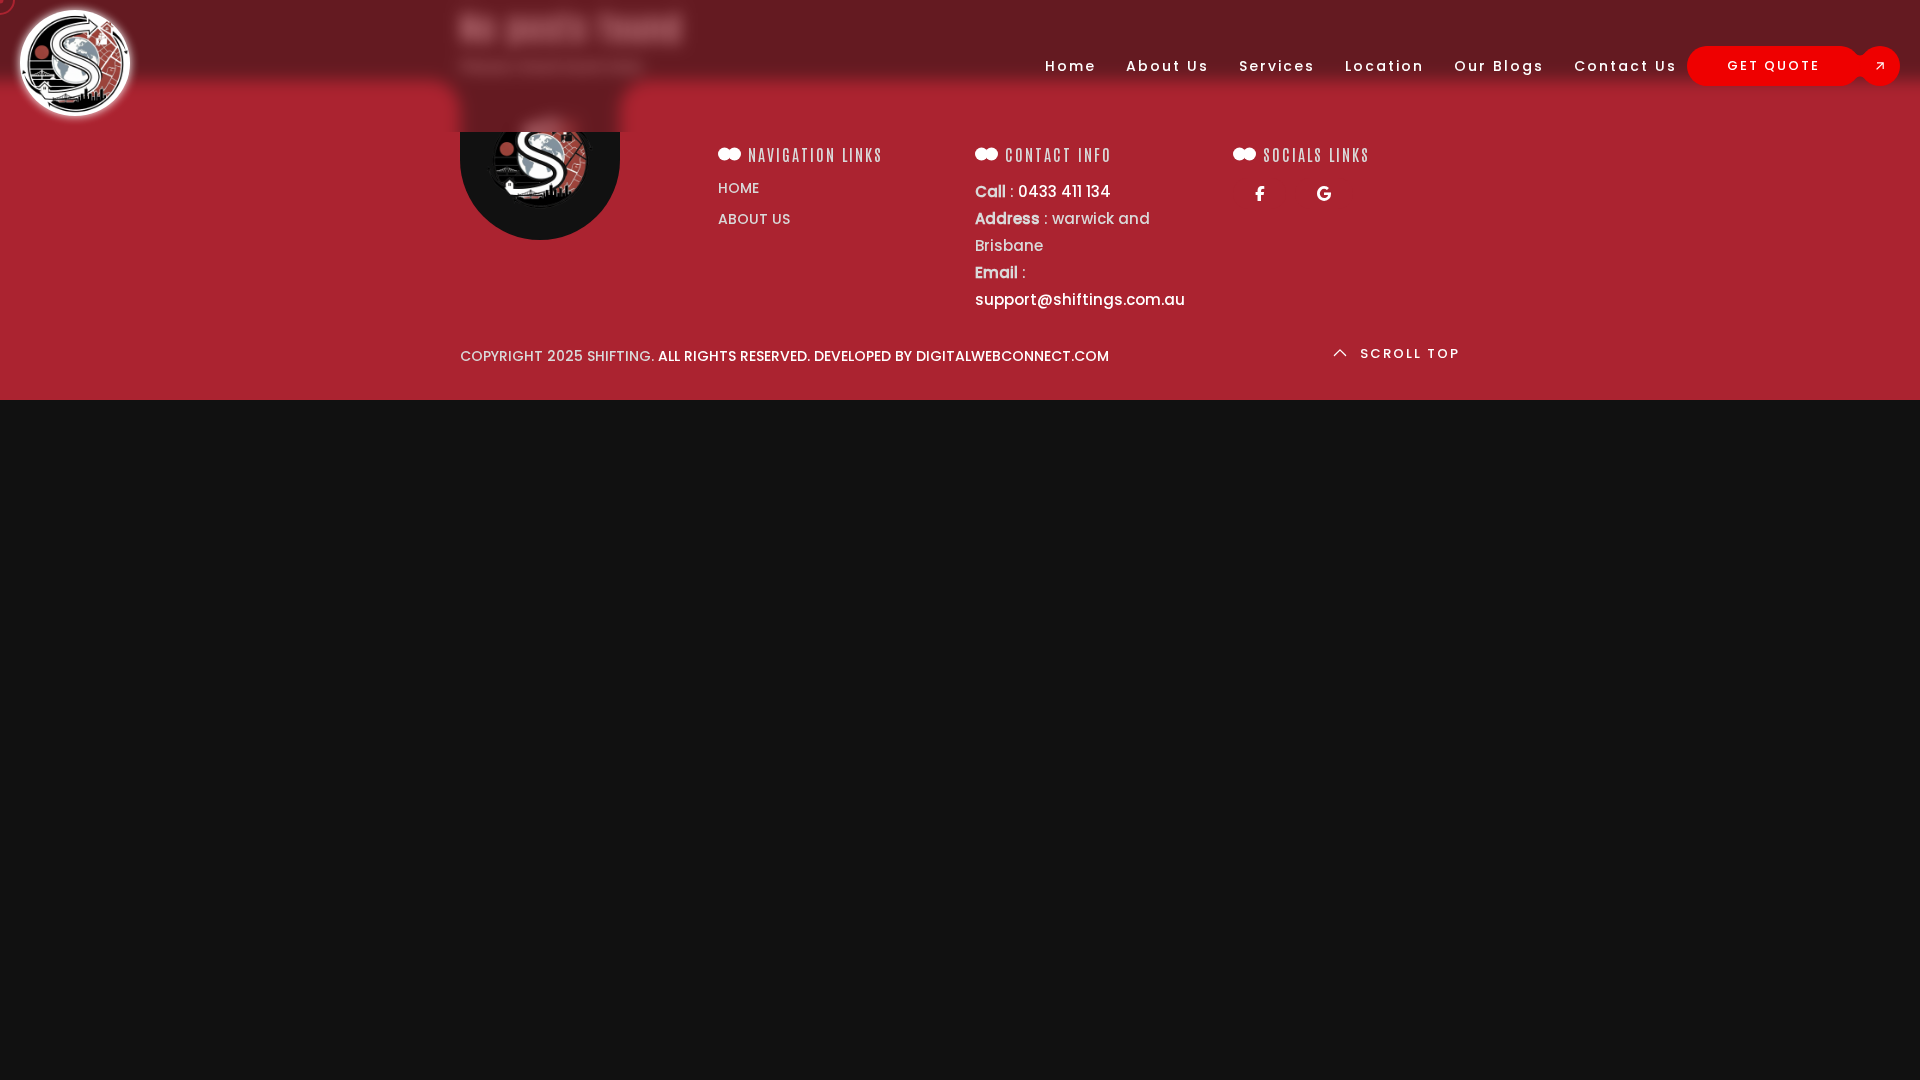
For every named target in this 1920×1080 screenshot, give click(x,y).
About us (754, 219)
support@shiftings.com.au (1080, 299)
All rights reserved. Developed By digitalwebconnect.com (883, 356)
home (738, 188)
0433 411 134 (1064, 191)
